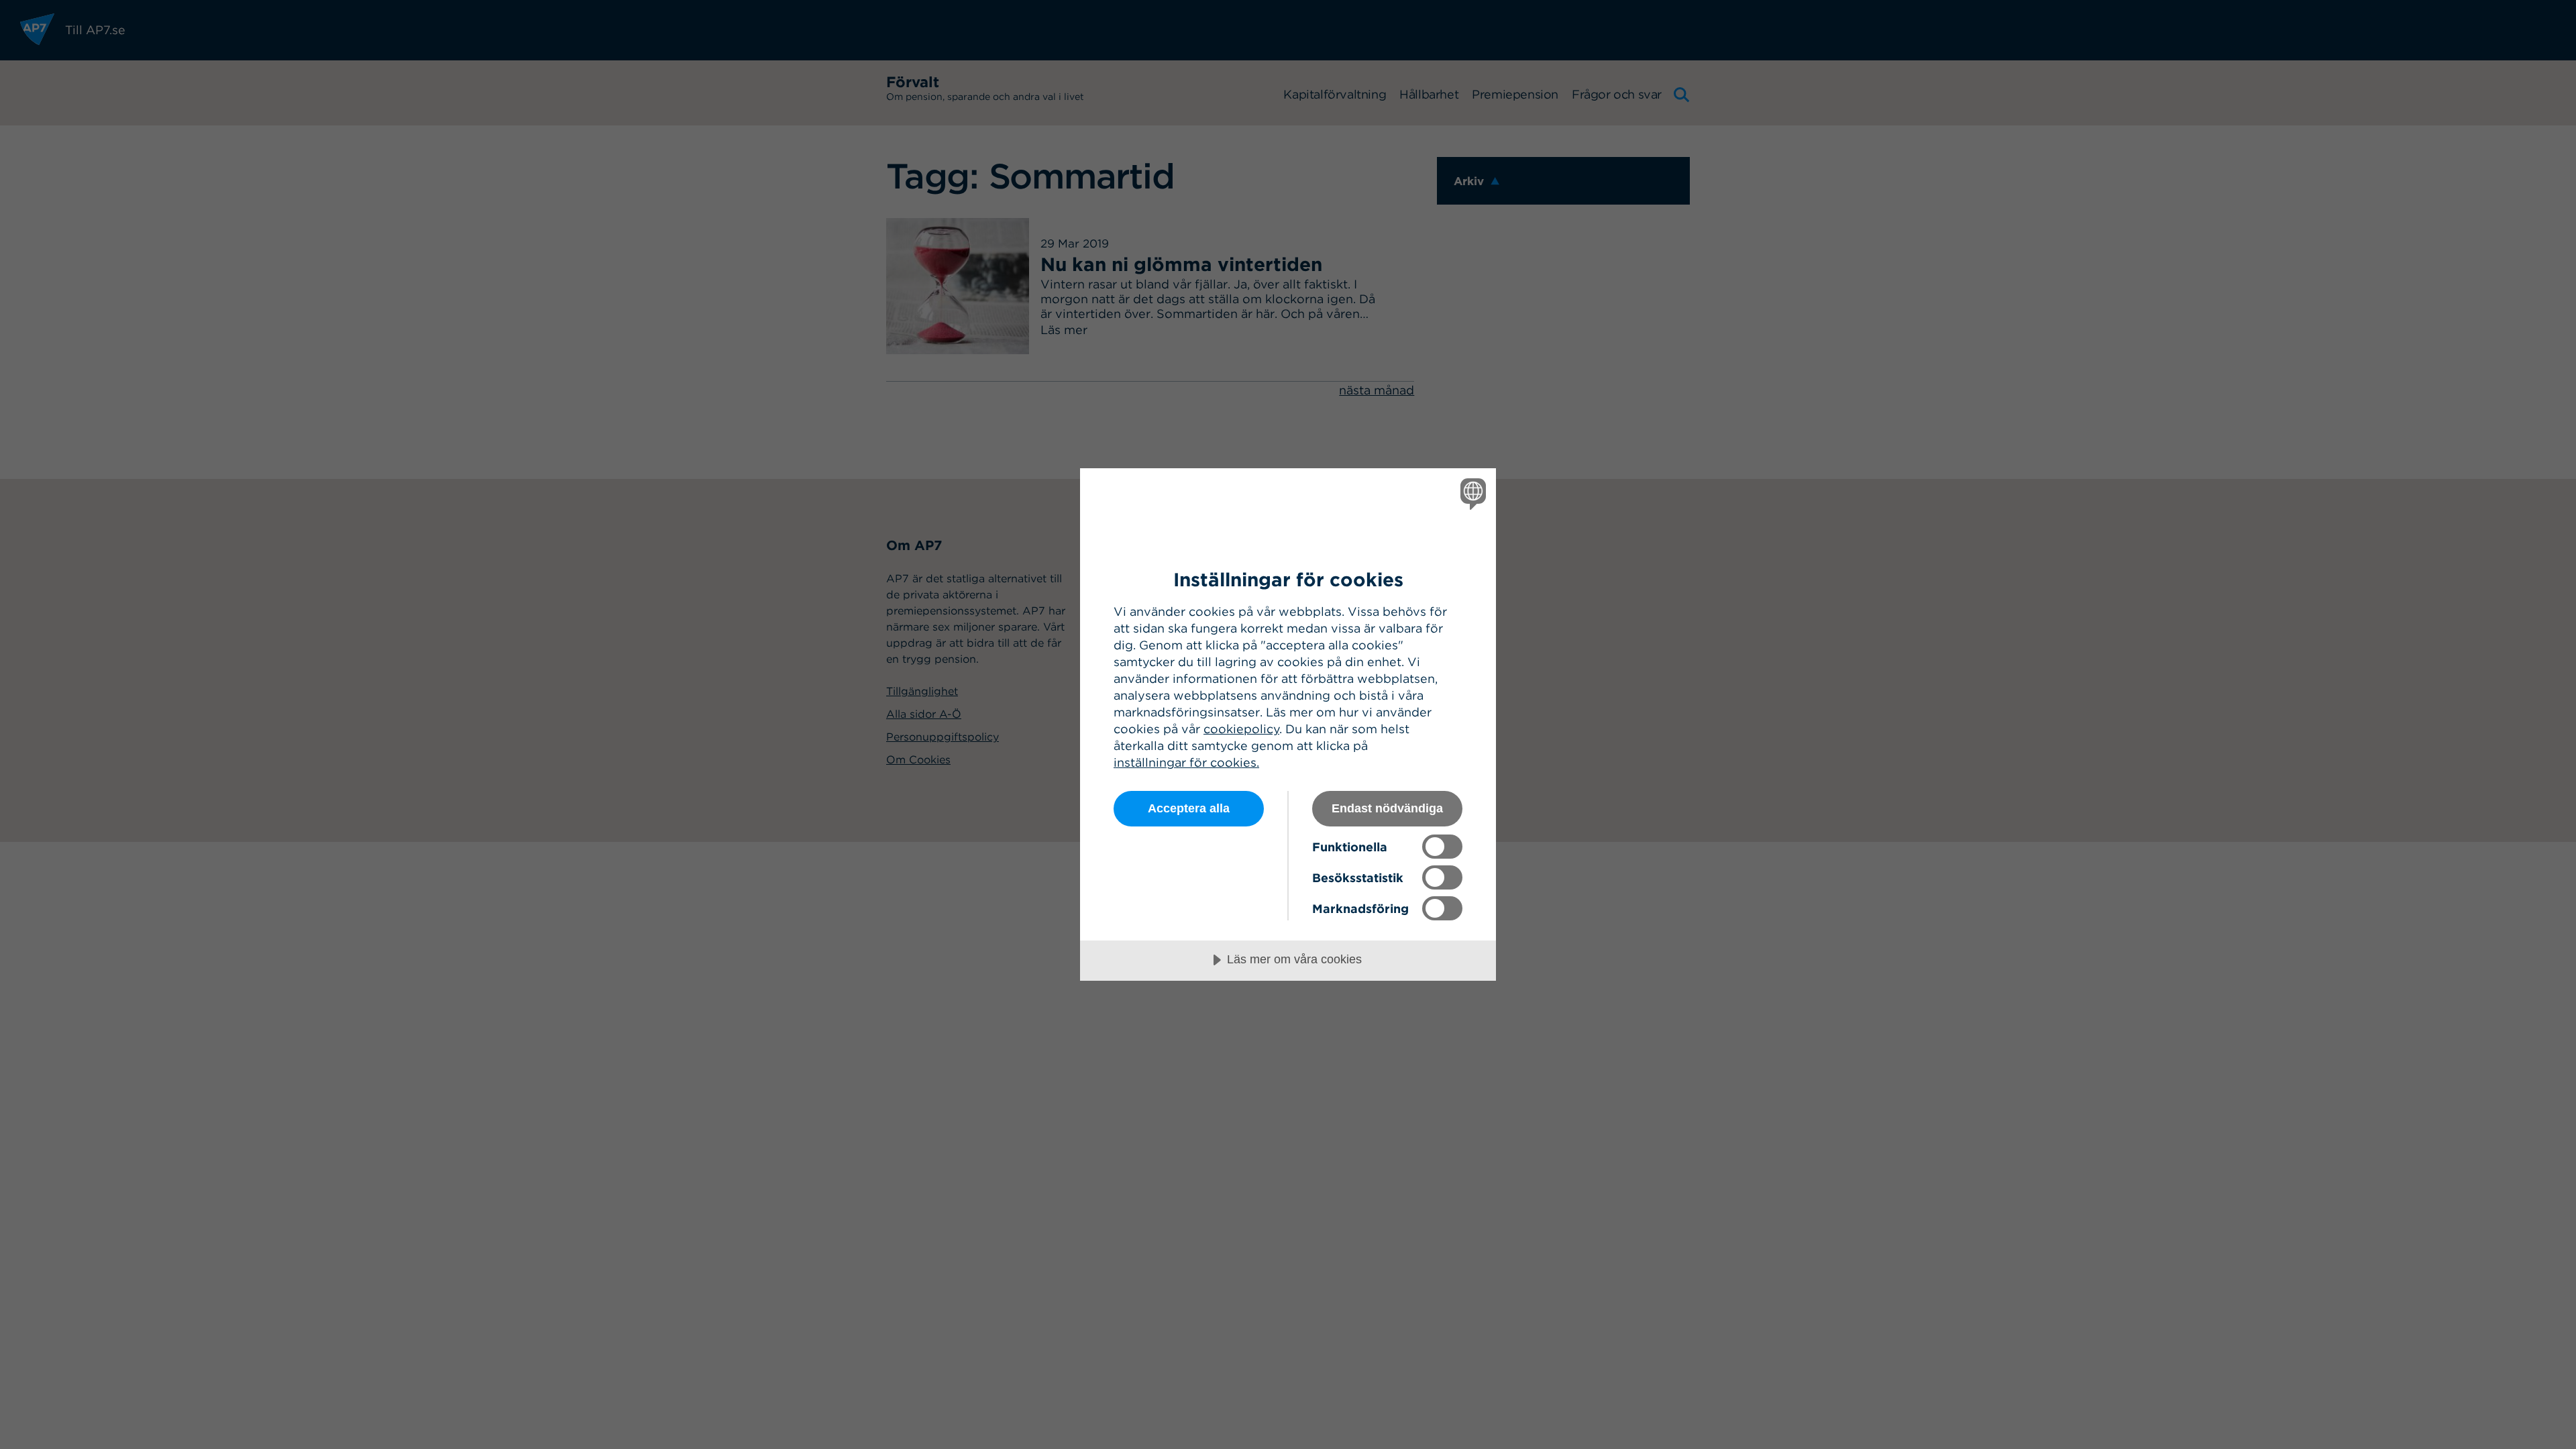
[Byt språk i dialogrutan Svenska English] (1471, 493)
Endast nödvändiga (1387, 808)
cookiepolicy (1241, 729)
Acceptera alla (1189, 808)
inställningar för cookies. (1186, 762)
